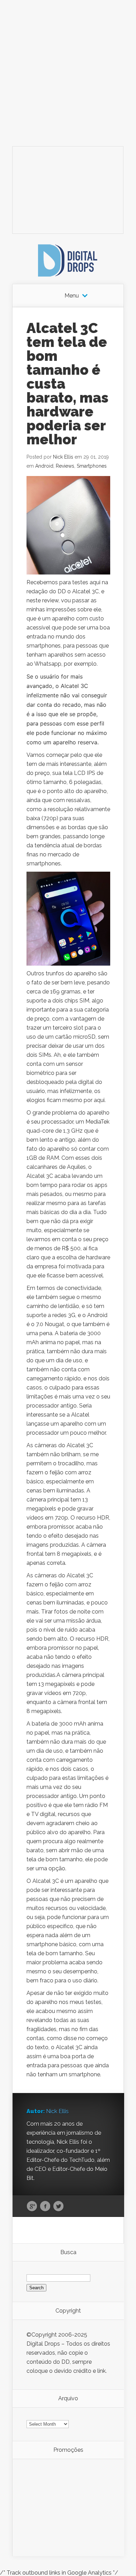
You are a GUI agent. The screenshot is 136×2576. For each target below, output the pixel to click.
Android (44, 466)
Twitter (58, 2206)
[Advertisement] (68, 68)
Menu (72, 296)
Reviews (65, 466)
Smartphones (92, 466)
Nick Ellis (63, 457)
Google (32, 2206)
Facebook (45, 2206)
